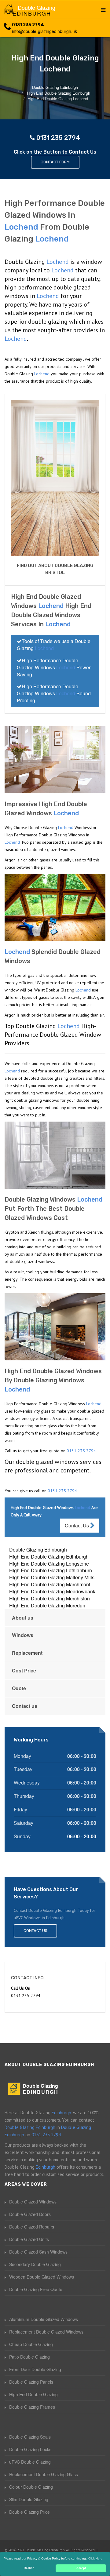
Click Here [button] (95, 2558)
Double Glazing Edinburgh (38, 1550)
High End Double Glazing (33, 2394)
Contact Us (77, 1525)
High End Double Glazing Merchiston (50, 1598)
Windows (23, 1635)
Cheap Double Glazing (31, 2344)
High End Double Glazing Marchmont (50, 1584)
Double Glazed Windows (33, 2202)
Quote (19, 1688)
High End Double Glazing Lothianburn (51, 1570)
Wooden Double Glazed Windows (42, 2277)
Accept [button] (81, 2568)
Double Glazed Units (29, 2239)
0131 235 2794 (28, 25)
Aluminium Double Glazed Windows (44, 2319)
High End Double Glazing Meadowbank (52, 1591)
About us (23, 1618)
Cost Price (24, 1670)
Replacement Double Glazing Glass (44, 2474)
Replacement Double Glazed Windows (46, 2332)
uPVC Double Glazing (30, 2462)
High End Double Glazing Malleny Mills (52, 1577)
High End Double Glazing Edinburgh (49, 1557)
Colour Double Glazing (31, 2487)
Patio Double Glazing (29, 2357)
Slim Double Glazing (29, 2499)
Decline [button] (29, 2568)
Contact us (25, 1706)
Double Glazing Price (29, 2512)
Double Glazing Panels (31, 2382)
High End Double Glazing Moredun (47, 1605)
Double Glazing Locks (30, 2449)
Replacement (27, 1653)
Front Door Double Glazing (35, 2369)
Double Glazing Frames (32, 2407)
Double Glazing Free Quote (36, 2289)
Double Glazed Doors (30, 2214)
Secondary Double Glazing (35, 2264)
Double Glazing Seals (30, 2437)
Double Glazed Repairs (32, 2227)
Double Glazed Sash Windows (38, 2252)
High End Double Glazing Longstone (49, 1564)
